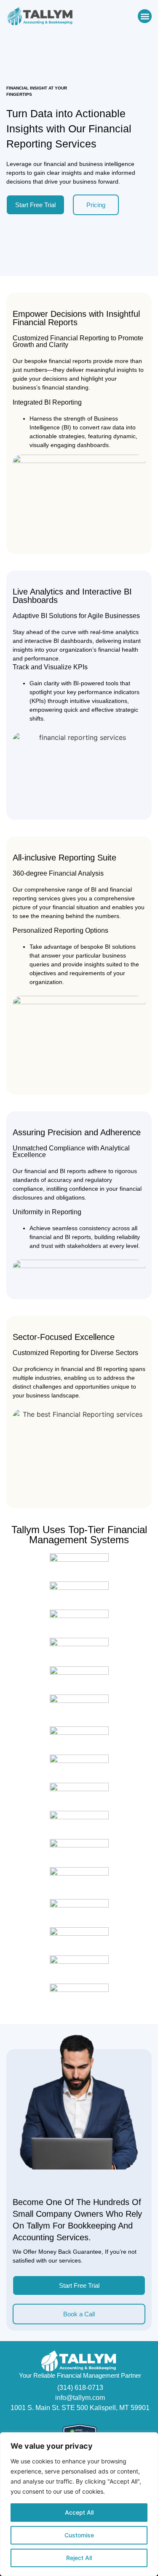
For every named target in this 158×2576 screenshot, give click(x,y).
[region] (79, 2504)
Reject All (79, 2558)
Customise (79, 2535)
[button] (145, 16)
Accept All (79, 2512)
